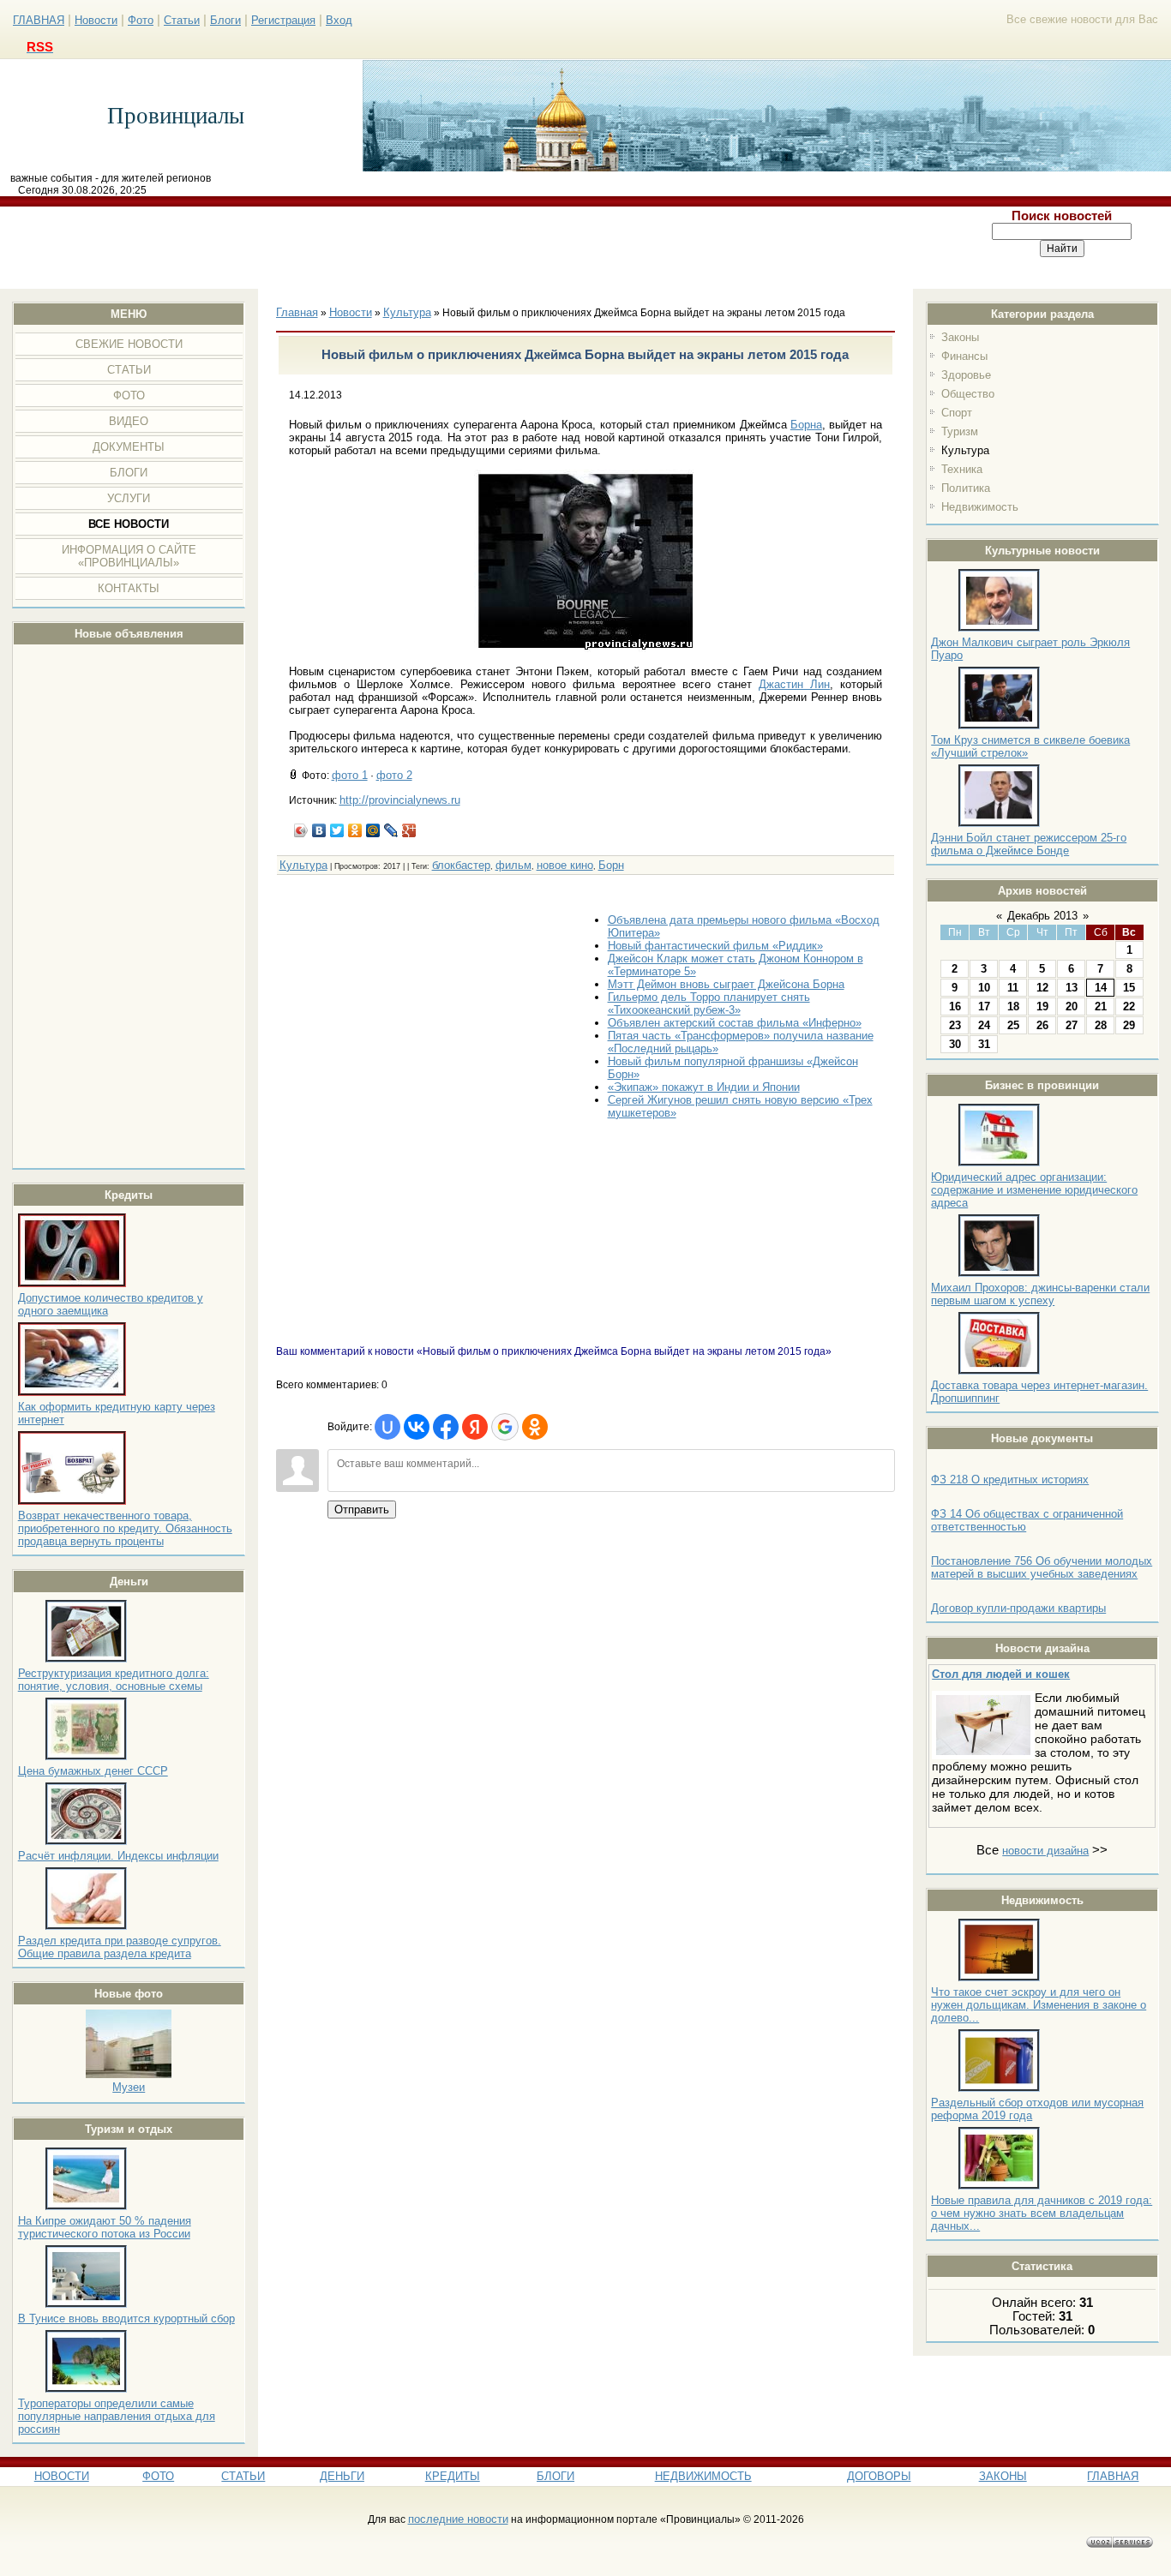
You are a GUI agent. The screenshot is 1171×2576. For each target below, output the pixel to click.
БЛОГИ (555, 2476)
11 (1013, 988)
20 (1072, 1006)
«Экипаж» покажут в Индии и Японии (704, 1087)
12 (1042, 988)
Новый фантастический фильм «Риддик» (715, 946)
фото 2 (394, 775)
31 (984, 1044)
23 (955, 1025)
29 (1129, 1025)
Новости (96, 20)
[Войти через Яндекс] (475, 1427)
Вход (339, 20)
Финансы (964, 356)
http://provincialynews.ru (400, 800)
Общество (968, 394)
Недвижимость (980, 507)
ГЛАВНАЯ (39, 20)
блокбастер (461, 865)
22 (1129, 1006)
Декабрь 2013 (1042, 916)
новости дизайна (1045, 1851)
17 (984, 1006)
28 (1101, 1025)
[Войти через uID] (387, 1427)
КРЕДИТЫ (453, 2476)
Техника (962, 469)
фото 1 (350, 775)
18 (1013, 1006)
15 (1129, 988)
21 (1101, 1006)
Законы (960, 337)
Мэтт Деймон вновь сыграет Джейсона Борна (726, 984)
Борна (806, 425)
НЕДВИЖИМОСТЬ (703, 2476)
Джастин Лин (794, 684)
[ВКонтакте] (319, 830)
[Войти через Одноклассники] (535, 1427)
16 (955, 1006)
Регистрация (283, 20)
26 (1042, 1025)
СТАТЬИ (243, 2476)
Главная (297, 312)
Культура (965, 450)
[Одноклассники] (355, 830)
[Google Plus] (409, 830)
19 (1042, 1006)
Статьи (182, 20)
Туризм (960, 431)
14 (1101, 988)
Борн (611, 865)
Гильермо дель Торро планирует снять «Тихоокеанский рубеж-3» (709, 1003)
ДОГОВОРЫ (879, 2476)
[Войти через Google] (505, 1427)
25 (1013, 1025)
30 (955, 1044)
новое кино (565, 865)
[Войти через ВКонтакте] (417, 1427)
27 (1072, 1025)
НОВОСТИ (62, 2476)
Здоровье (966, 375)
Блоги (225, 20)
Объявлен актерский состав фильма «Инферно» (735, 1023)
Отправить (362, 1510)
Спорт (957, 413)
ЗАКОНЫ (1003, 2476)
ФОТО (158, 2476)
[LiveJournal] (391, 830)
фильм (513, 865)
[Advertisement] (477, 248)
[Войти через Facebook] (446, 1427)
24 (984, 1025)
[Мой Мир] (373, 830)
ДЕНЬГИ (342, 2476)
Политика (966, 488)
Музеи (129, 2087)
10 (984, 988)
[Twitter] (337, 830)
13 (1072, 988)
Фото (141, 20)
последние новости (458, 2519)
